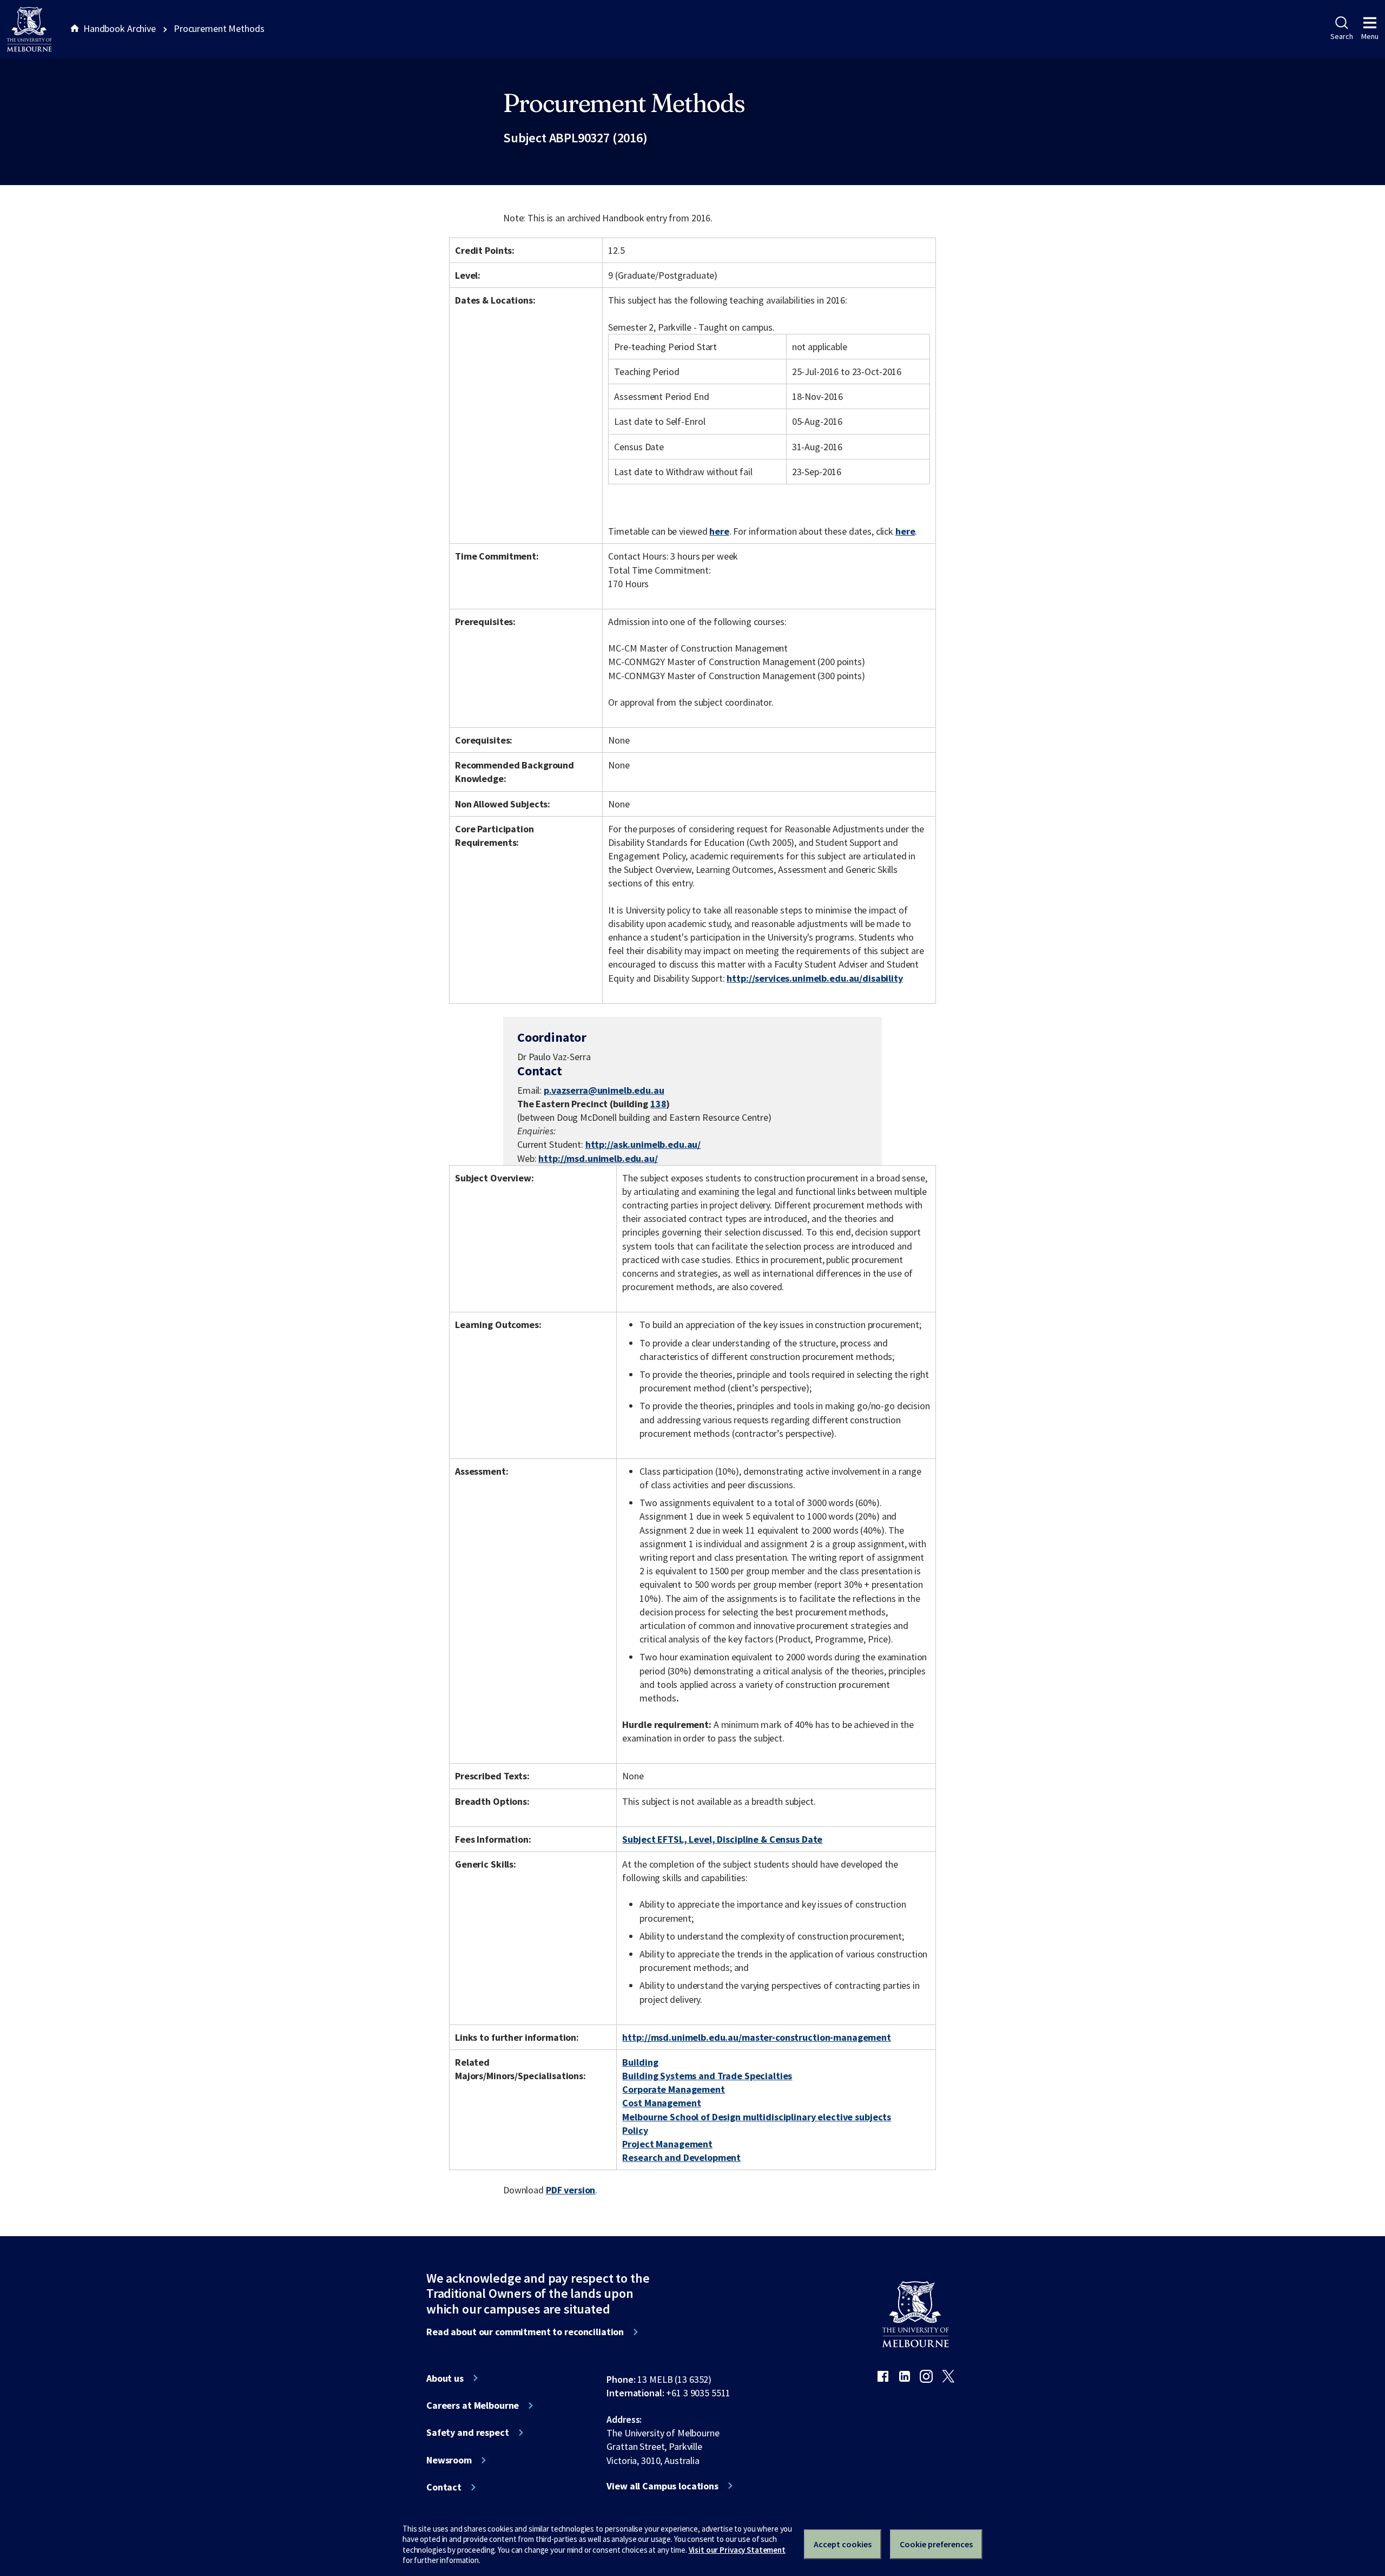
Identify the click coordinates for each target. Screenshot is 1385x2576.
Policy (635, 2130)
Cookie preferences (936, 2544)
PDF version (571, 2190)
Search (1341, 36)
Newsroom (449, 2460)
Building (640, 2062)
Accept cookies (843, 2544)
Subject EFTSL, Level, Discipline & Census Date (722, 1839)
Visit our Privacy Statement (737, 2550)
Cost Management (661, 2103)
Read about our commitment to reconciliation (525, 2332)
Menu (1370, 36)
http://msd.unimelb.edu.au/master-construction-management (756, 2037)
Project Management (667, 2144)
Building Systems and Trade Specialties (707, 2076)
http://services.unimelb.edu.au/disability (814, 978)
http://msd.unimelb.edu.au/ (598, 1158)
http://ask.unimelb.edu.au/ (643, 1144)
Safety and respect (468, 2433)
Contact (444, 2487)
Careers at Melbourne (473, 2406)
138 (658, 1104)
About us (445, 2378)
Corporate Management (673, 2089)
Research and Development (681, 2157)
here (719, 531)
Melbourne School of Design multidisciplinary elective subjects (757, 2117)
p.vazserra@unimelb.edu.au (604, 1090)
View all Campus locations (662, 2486)
